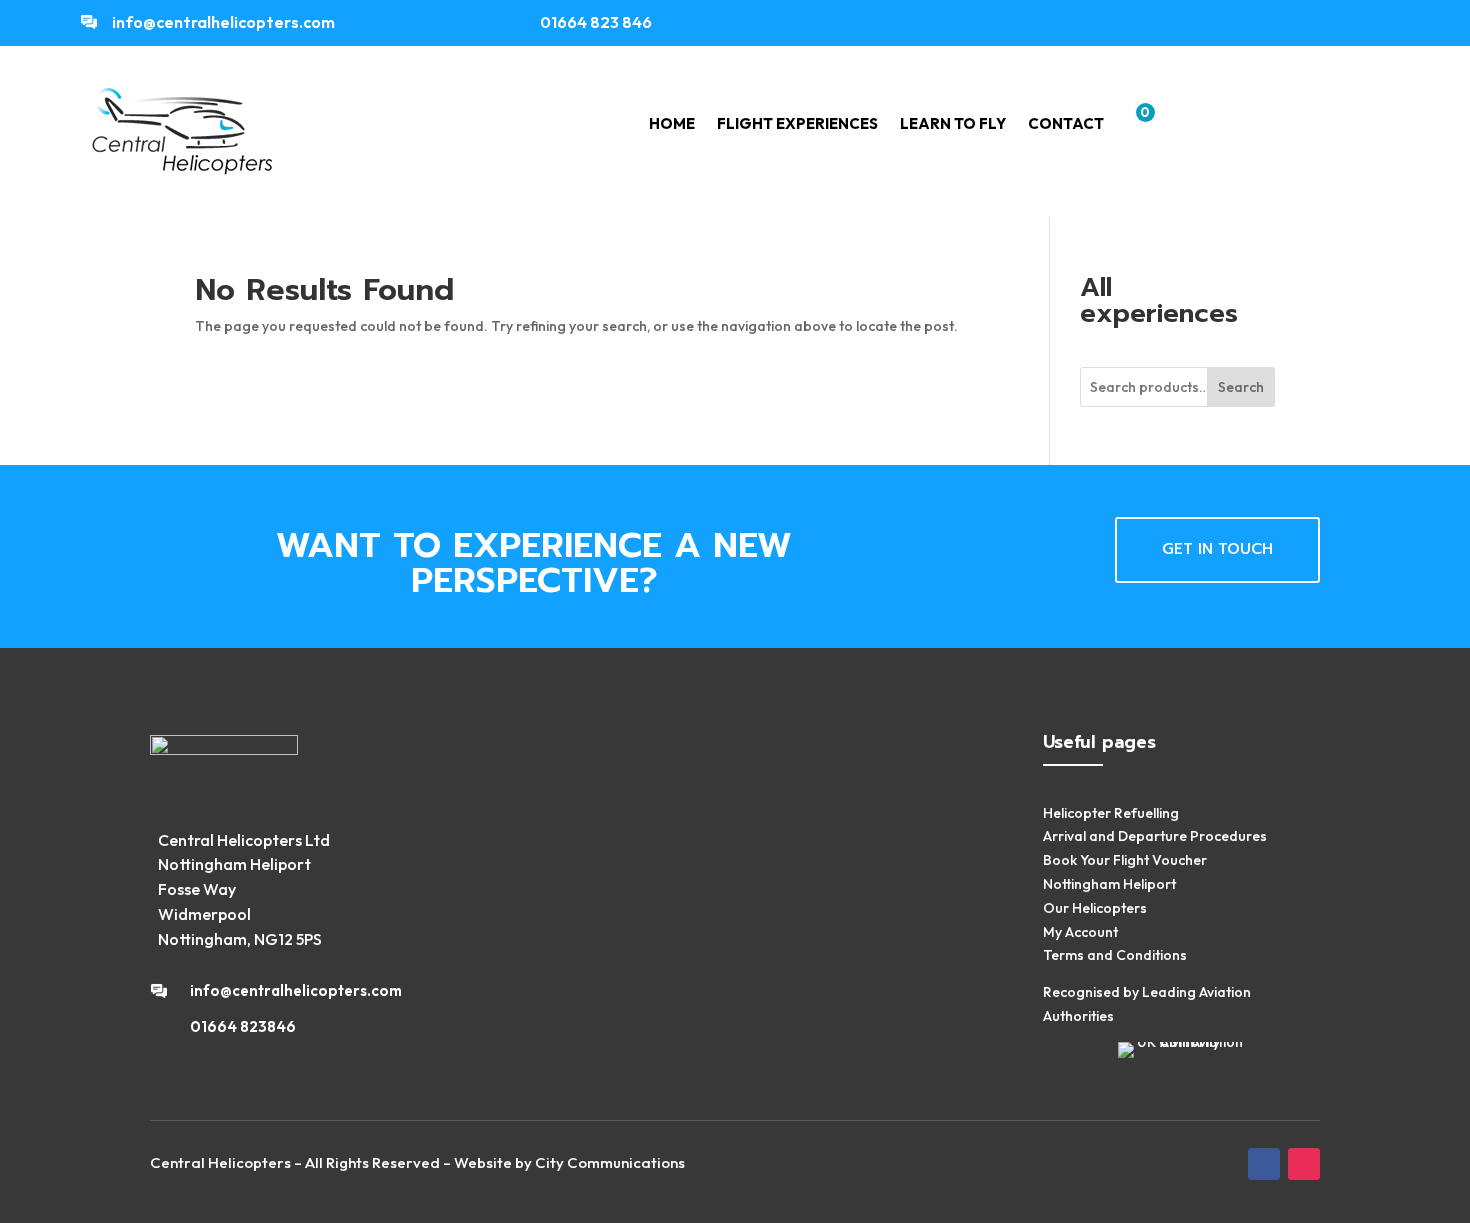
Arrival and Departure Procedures (1155, 836)
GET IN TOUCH (1217, 549)
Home (672, 125)
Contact (1066, 125)
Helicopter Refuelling (1111, 813)
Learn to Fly (953, 125)
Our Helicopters (1095, 908)
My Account (1080, 932)
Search (1241, 387)
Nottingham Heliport (1109, 884)
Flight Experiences (797, 125)
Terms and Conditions (1115, 955)
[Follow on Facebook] (1344, 23)
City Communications (610, 1162)
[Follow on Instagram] (1382, 23)
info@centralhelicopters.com (223, 22)
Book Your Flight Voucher (1125, 860)
